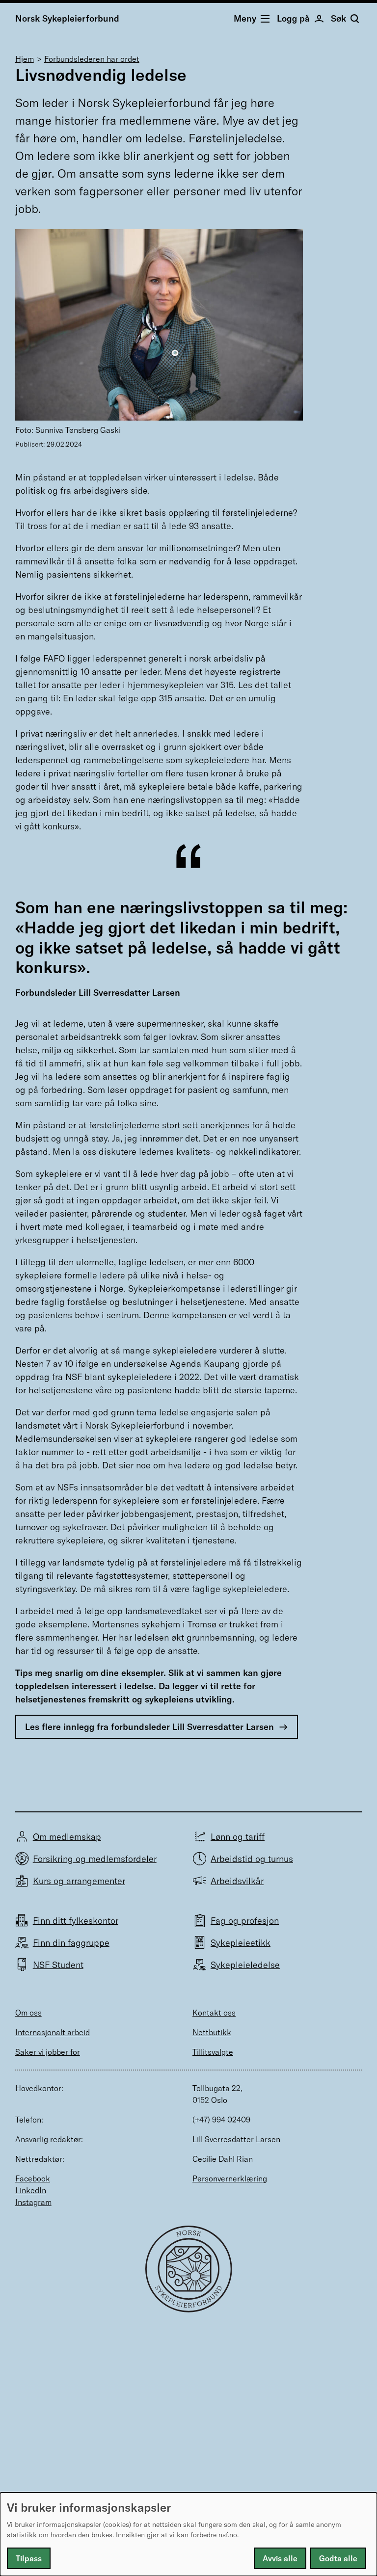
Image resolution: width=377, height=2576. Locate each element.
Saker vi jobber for (48, 2052)
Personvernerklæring (230, 2178)
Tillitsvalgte (213, 2052)
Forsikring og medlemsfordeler (95, 1859)
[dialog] (188, 2534)
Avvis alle (280, 2558)
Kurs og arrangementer (79, 1881)
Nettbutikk (212, 2032)
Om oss (28, 2013)
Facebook (33, 2178)
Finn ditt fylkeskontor (76, 1921)
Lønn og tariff (238, 1837)
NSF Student (58, 1965)
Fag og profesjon (245, 1921)
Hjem (25, 59)
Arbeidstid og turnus (252, 1859)
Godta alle (338, 2558)
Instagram (33, 2202)
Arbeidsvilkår (237, 1881)
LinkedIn (31, 2190)
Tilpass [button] (29, 2558)
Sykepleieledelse (245, 1965)
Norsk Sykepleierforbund (67, 18)
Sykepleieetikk (241, 1943)
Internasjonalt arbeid (53, 2032)
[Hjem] (189, 2309)
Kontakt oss (214, 2013)
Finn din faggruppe (71, 1943)
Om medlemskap (67, 1837)
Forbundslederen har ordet (92, 59)
